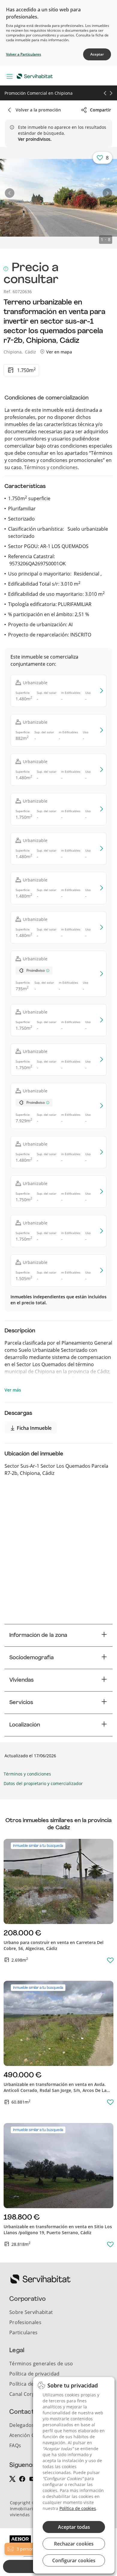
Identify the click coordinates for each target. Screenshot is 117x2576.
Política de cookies (78, 2508)
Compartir (100, 110)
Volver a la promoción (38, 110)
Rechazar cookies (74, 2544)
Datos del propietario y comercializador (43, 1783)
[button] (10, 193)
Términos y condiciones (51, 467)
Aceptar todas (74, 2527)
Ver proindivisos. (35, 139)
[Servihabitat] (36, 76)
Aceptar (97, 54)
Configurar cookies (74, 2560)
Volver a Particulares (24, 54)
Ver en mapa (58, 352)
